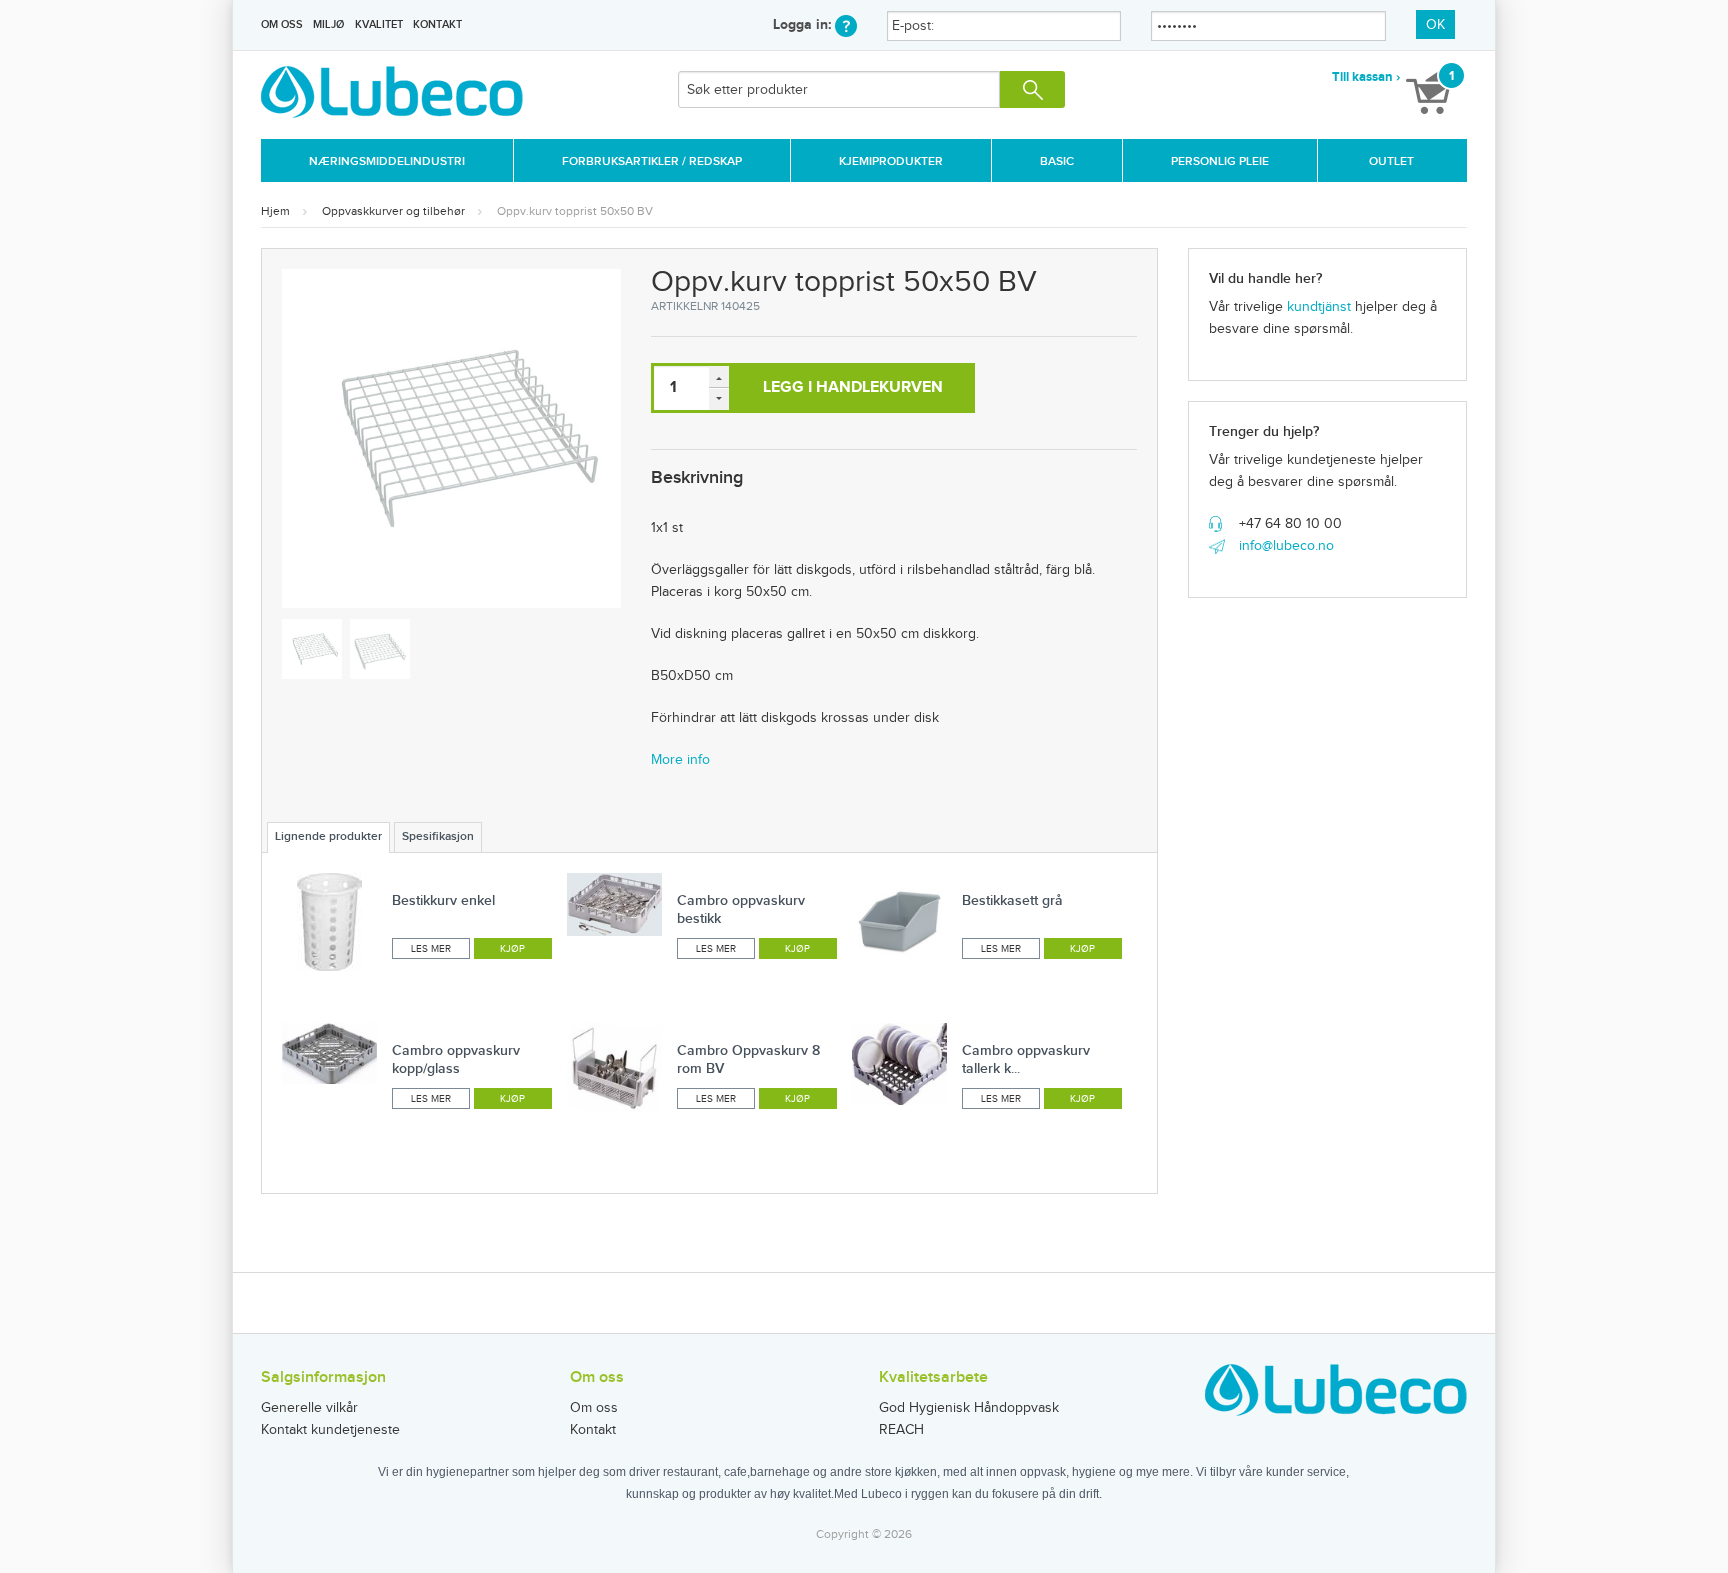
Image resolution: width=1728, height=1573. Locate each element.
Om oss (282, 24)
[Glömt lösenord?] (846, 24)
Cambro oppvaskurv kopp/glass (456, 1059)
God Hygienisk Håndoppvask (969, 1408)
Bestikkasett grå (1012, 900)
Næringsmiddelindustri (387, 161)
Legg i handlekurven (853, 387)
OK (1435, 25)
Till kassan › (1366, 77)
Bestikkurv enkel (443, 900)
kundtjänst (1319, 307)
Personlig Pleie (1220, 161)
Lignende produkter (328, 836)
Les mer (431, 949)
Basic (1057, 161)
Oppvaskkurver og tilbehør (393, 211)
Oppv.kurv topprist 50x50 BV (575, 211)
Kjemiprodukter (891, 161)
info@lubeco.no (1286, 546)
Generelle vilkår (309, 1408)
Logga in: (804, 24)
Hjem (275, 211)
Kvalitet (379, 24)
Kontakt (437, 24)
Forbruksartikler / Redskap (652, 161)
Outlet (1391, 161)
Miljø (328, 24)
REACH (901, 1430)
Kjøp (512, 949)
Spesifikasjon (438, 836)
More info (680, 760)
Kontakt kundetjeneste (330, 1430)
